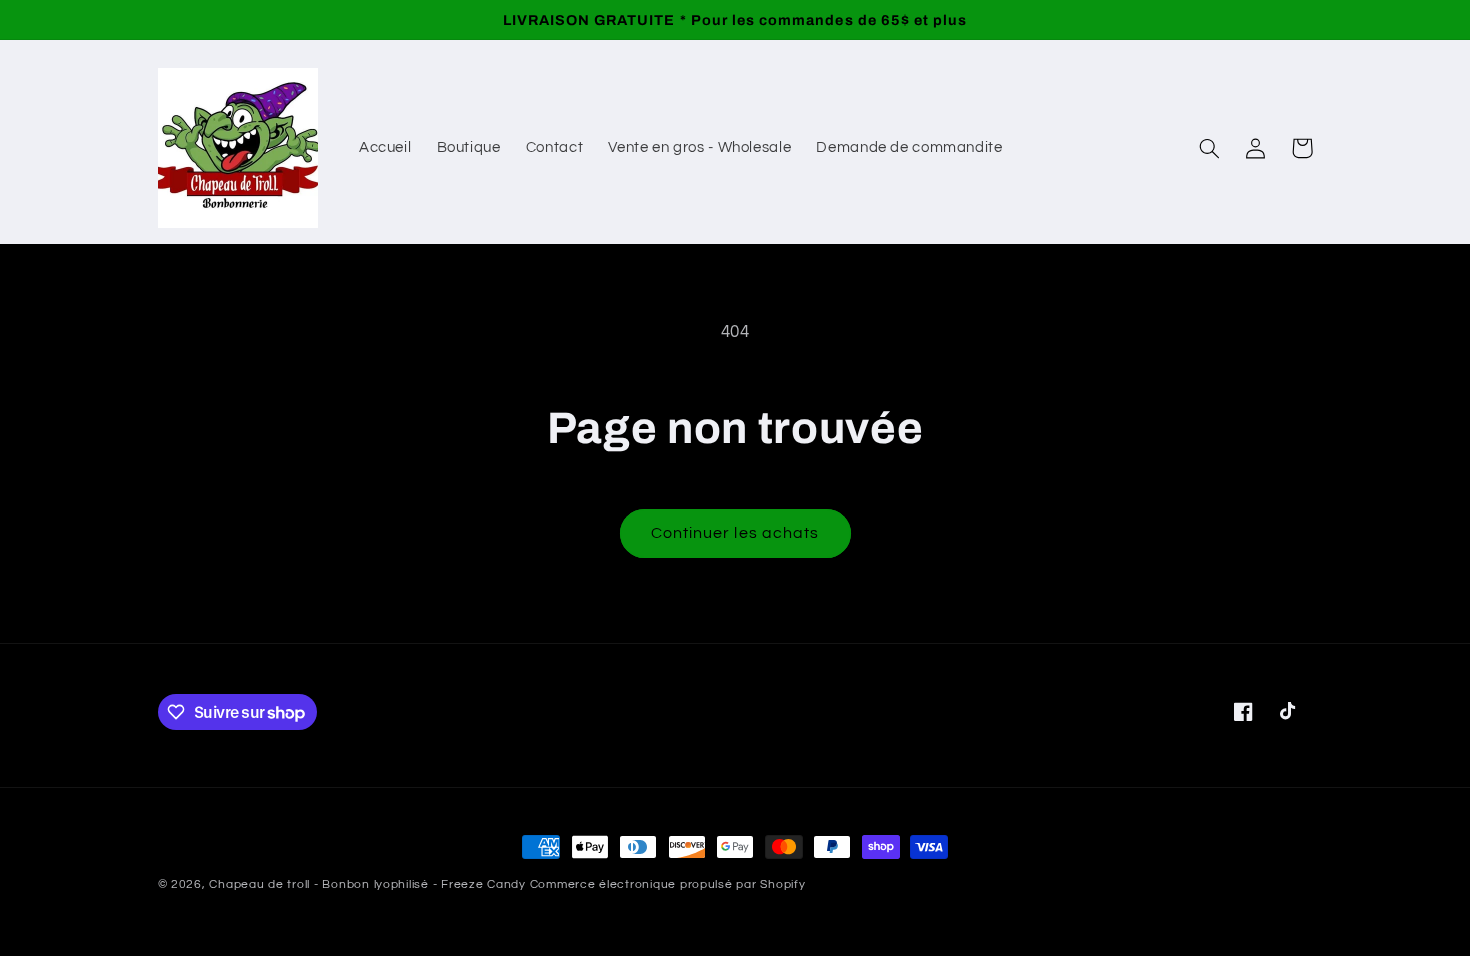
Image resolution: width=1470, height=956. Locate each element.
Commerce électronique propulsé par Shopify (668, 884)
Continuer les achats (735, 533)
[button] (1210, 148)
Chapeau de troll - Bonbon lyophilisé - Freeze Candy (367, 884)
